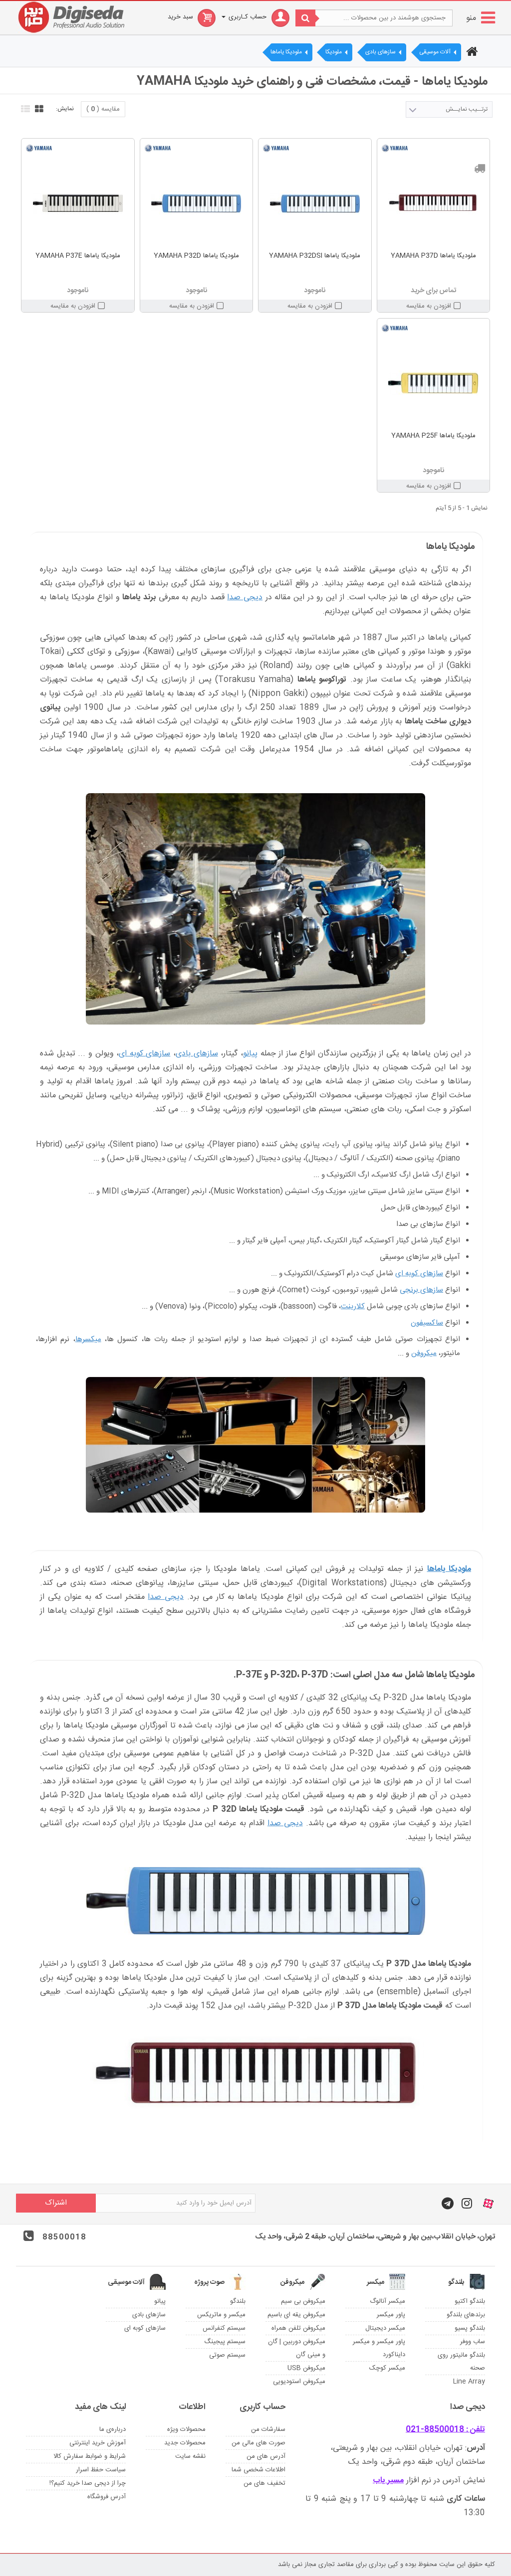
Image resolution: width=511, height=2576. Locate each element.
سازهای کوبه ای (144, 1054)
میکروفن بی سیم (303, 2301)
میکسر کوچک (387, 2368)
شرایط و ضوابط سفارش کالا (90, 2456)
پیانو (250, 1054)
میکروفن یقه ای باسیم (296, 2315)
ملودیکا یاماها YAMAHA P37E (78, 256)
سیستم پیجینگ (225, 2342)
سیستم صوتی (227, 2355)
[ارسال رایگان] (480, 168)
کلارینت (353, 1306)
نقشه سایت (190, 2456)
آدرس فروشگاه (107, 2497)
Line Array (469, 2382)
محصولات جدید (185, 2443)
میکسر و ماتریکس (221, 2315)
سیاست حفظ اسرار (101, 2470)
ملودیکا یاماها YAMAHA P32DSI (315, 256)
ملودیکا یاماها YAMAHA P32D (196, 256)
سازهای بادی (197, 1054)
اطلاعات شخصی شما (258, 2470)
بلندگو (238, 2301)
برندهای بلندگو (466, 2315)
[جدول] (38, 108)
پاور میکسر (391, 2315)
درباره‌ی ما (113, 2429)
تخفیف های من (264, 2483)
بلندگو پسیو (470, 2328)
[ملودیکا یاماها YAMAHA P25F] (434, 383)
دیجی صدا (245, 598)
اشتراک (56, 2203)
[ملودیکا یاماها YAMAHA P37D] (434, 203)
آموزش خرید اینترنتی (98, 2443)
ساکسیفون (427, 1323)
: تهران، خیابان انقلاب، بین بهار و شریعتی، (408, 2448)
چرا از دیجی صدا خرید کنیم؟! (88, 2483)
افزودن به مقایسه (429, 306)
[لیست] (24, 108)
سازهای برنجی (421, 1290)
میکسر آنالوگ (387, 2301)
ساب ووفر (473, 2342)
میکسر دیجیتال (385, 2328)
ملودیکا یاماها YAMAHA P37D (433, 256)
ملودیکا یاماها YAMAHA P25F (433, 436)
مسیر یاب (388, 2481)
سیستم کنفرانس (224, 2328)
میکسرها (88, 1339)
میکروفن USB (306, 2368)
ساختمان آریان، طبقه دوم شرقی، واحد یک (417, 2462)
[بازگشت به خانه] (471, 53)
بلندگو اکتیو (470, 2301)
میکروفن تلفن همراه (298, 2328)
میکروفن (424, 1353)
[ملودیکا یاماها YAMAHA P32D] (197, 203)
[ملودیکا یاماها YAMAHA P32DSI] (315, 203)
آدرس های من (266, 2456)
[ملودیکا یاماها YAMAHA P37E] (78, 203)
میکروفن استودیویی (299, 2382)
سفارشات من (268, 2429)
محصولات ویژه (186, 2429)
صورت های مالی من (258, 2443)
